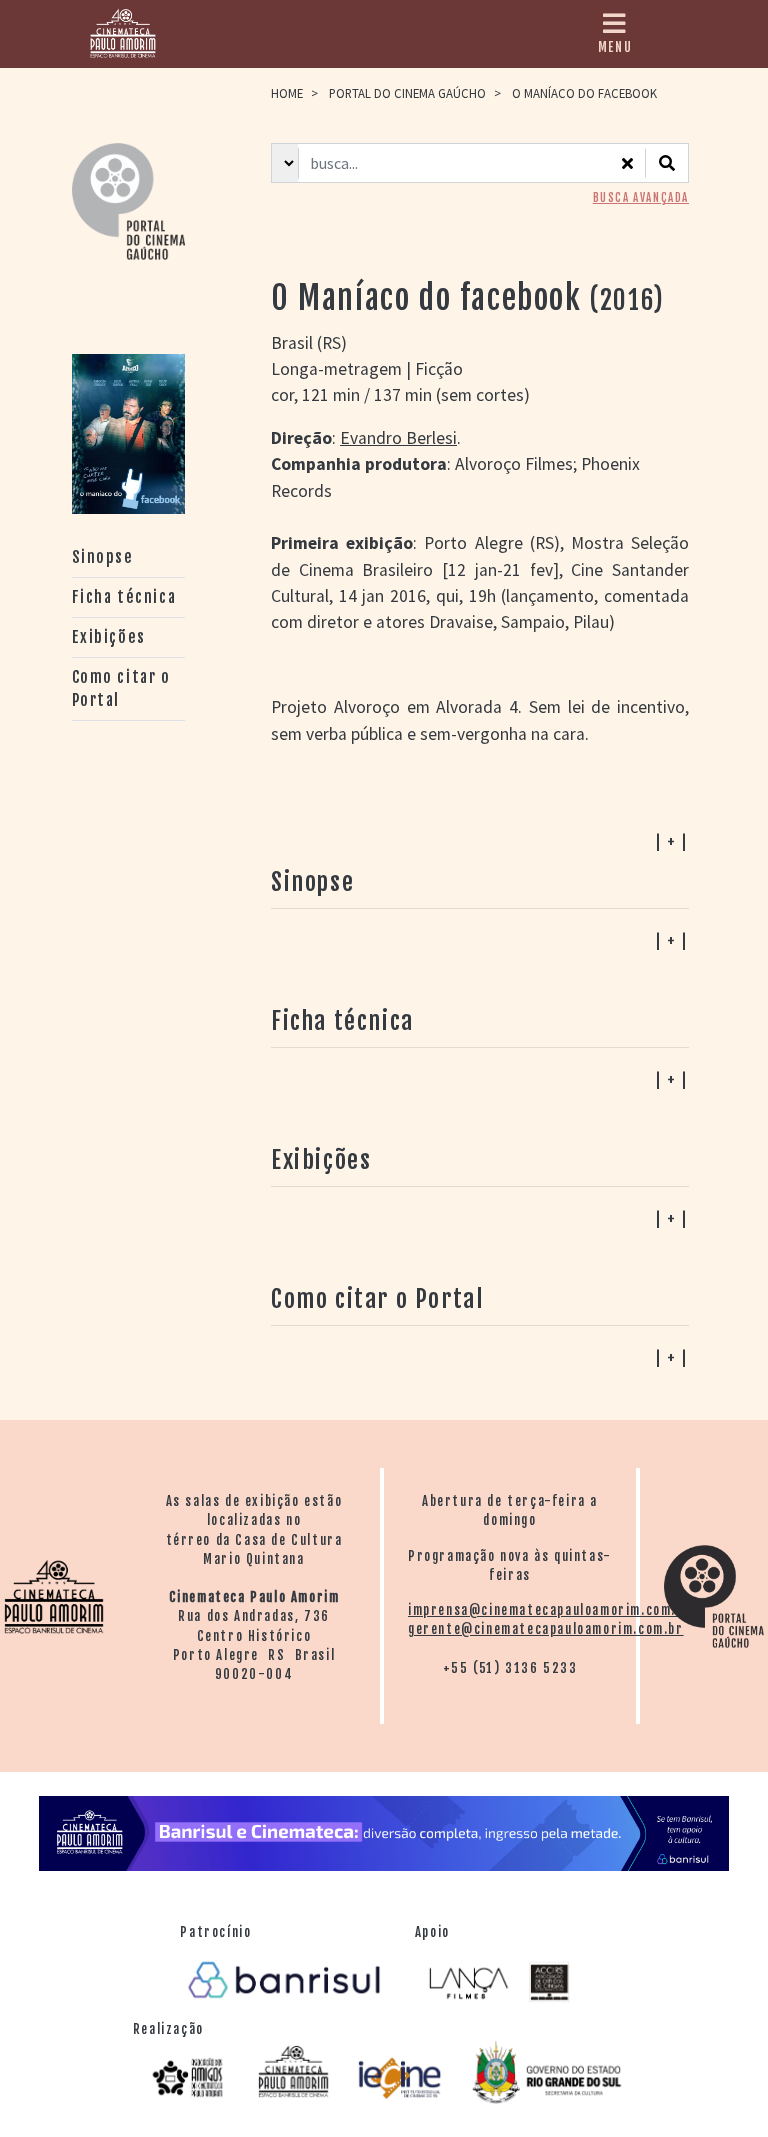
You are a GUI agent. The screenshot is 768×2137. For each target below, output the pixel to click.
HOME (287, 93)
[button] (480, 1357)
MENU (615, 47)
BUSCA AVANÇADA (641, 198)
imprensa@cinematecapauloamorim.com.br (549, 1610)
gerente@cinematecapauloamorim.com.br (546, 1629)
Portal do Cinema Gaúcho (407, 93)
